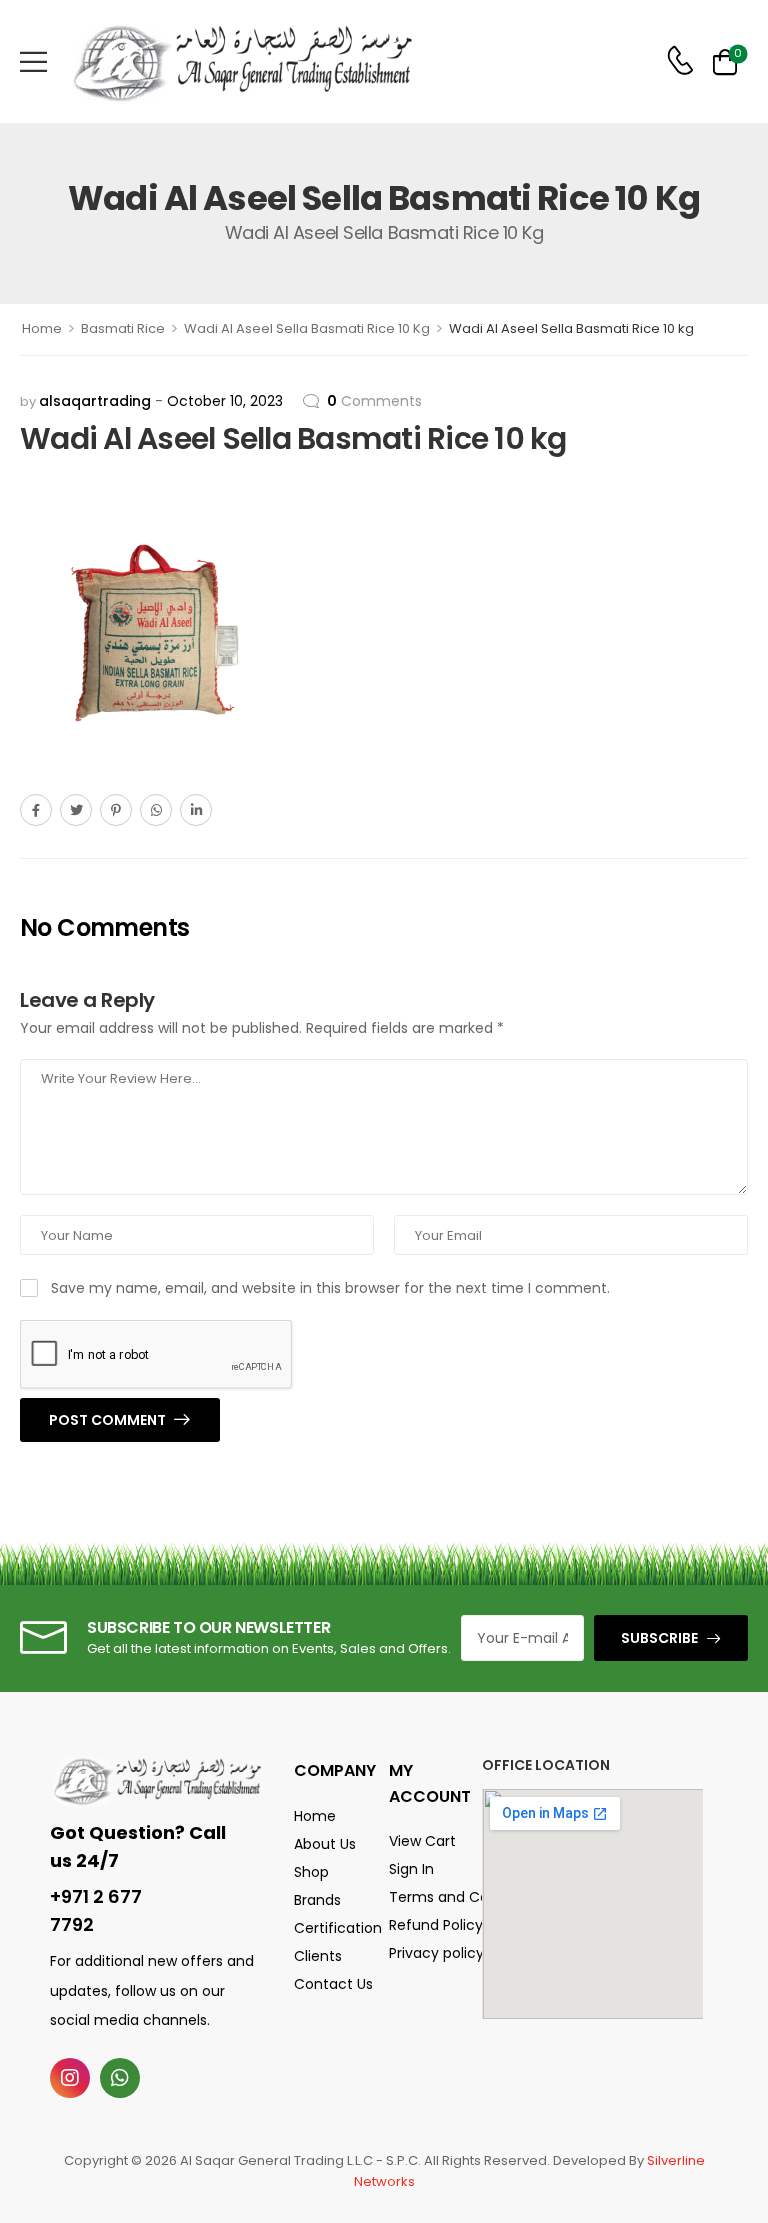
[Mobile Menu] (33, 61)
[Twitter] (76, 810)
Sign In (411, 1869)
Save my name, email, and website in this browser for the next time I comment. (330, 1288)
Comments (374, 401)
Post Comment (109, 1420)
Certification (334, 1928)
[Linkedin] (196, 810)
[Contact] (680, 61)
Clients (318, 1956)
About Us (325, 1844)
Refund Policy (425, 1925)
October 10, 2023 (225, 401)
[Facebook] (36, 810)
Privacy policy (425, 1953)
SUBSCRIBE (659, 1638)
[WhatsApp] (156, 810)
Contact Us (333, 1984)
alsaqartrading (95, 401)
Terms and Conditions (425, 1897)
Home (42, 328)
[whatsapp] (120, 2078)
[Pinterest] (116, 810)
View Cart (422, 1841)
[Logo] (242, 61)
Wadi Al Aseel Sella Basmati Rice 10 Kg (307, 328)
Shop (311, 1872)
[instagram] (70, 2078)
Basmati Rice (123, 328)
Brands (317, 1900)
